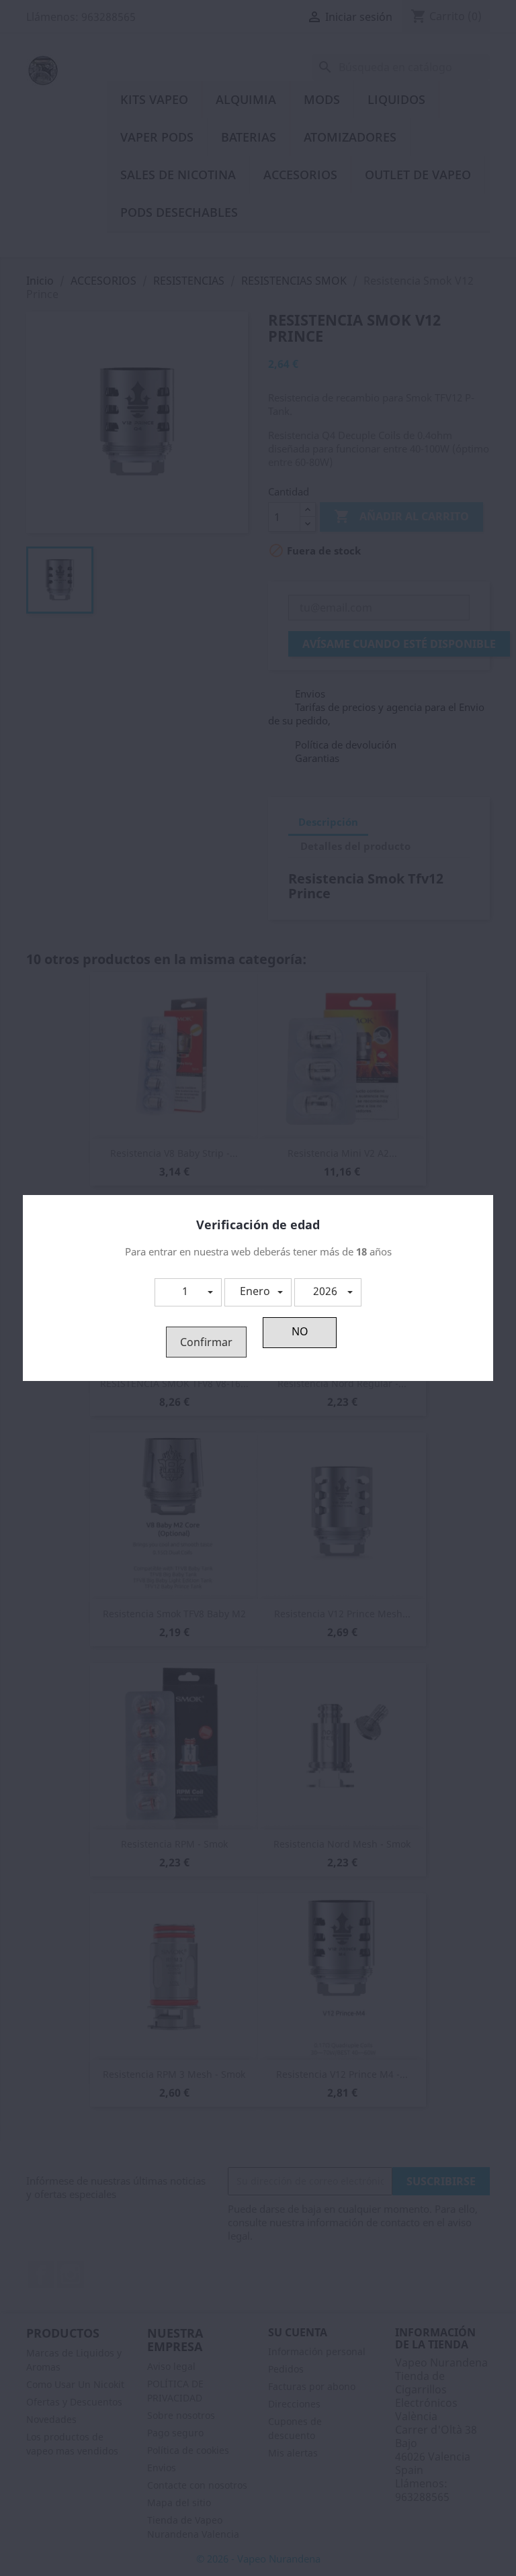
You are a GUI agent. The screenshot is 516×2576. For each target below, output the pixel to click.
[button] (188, 1292)
